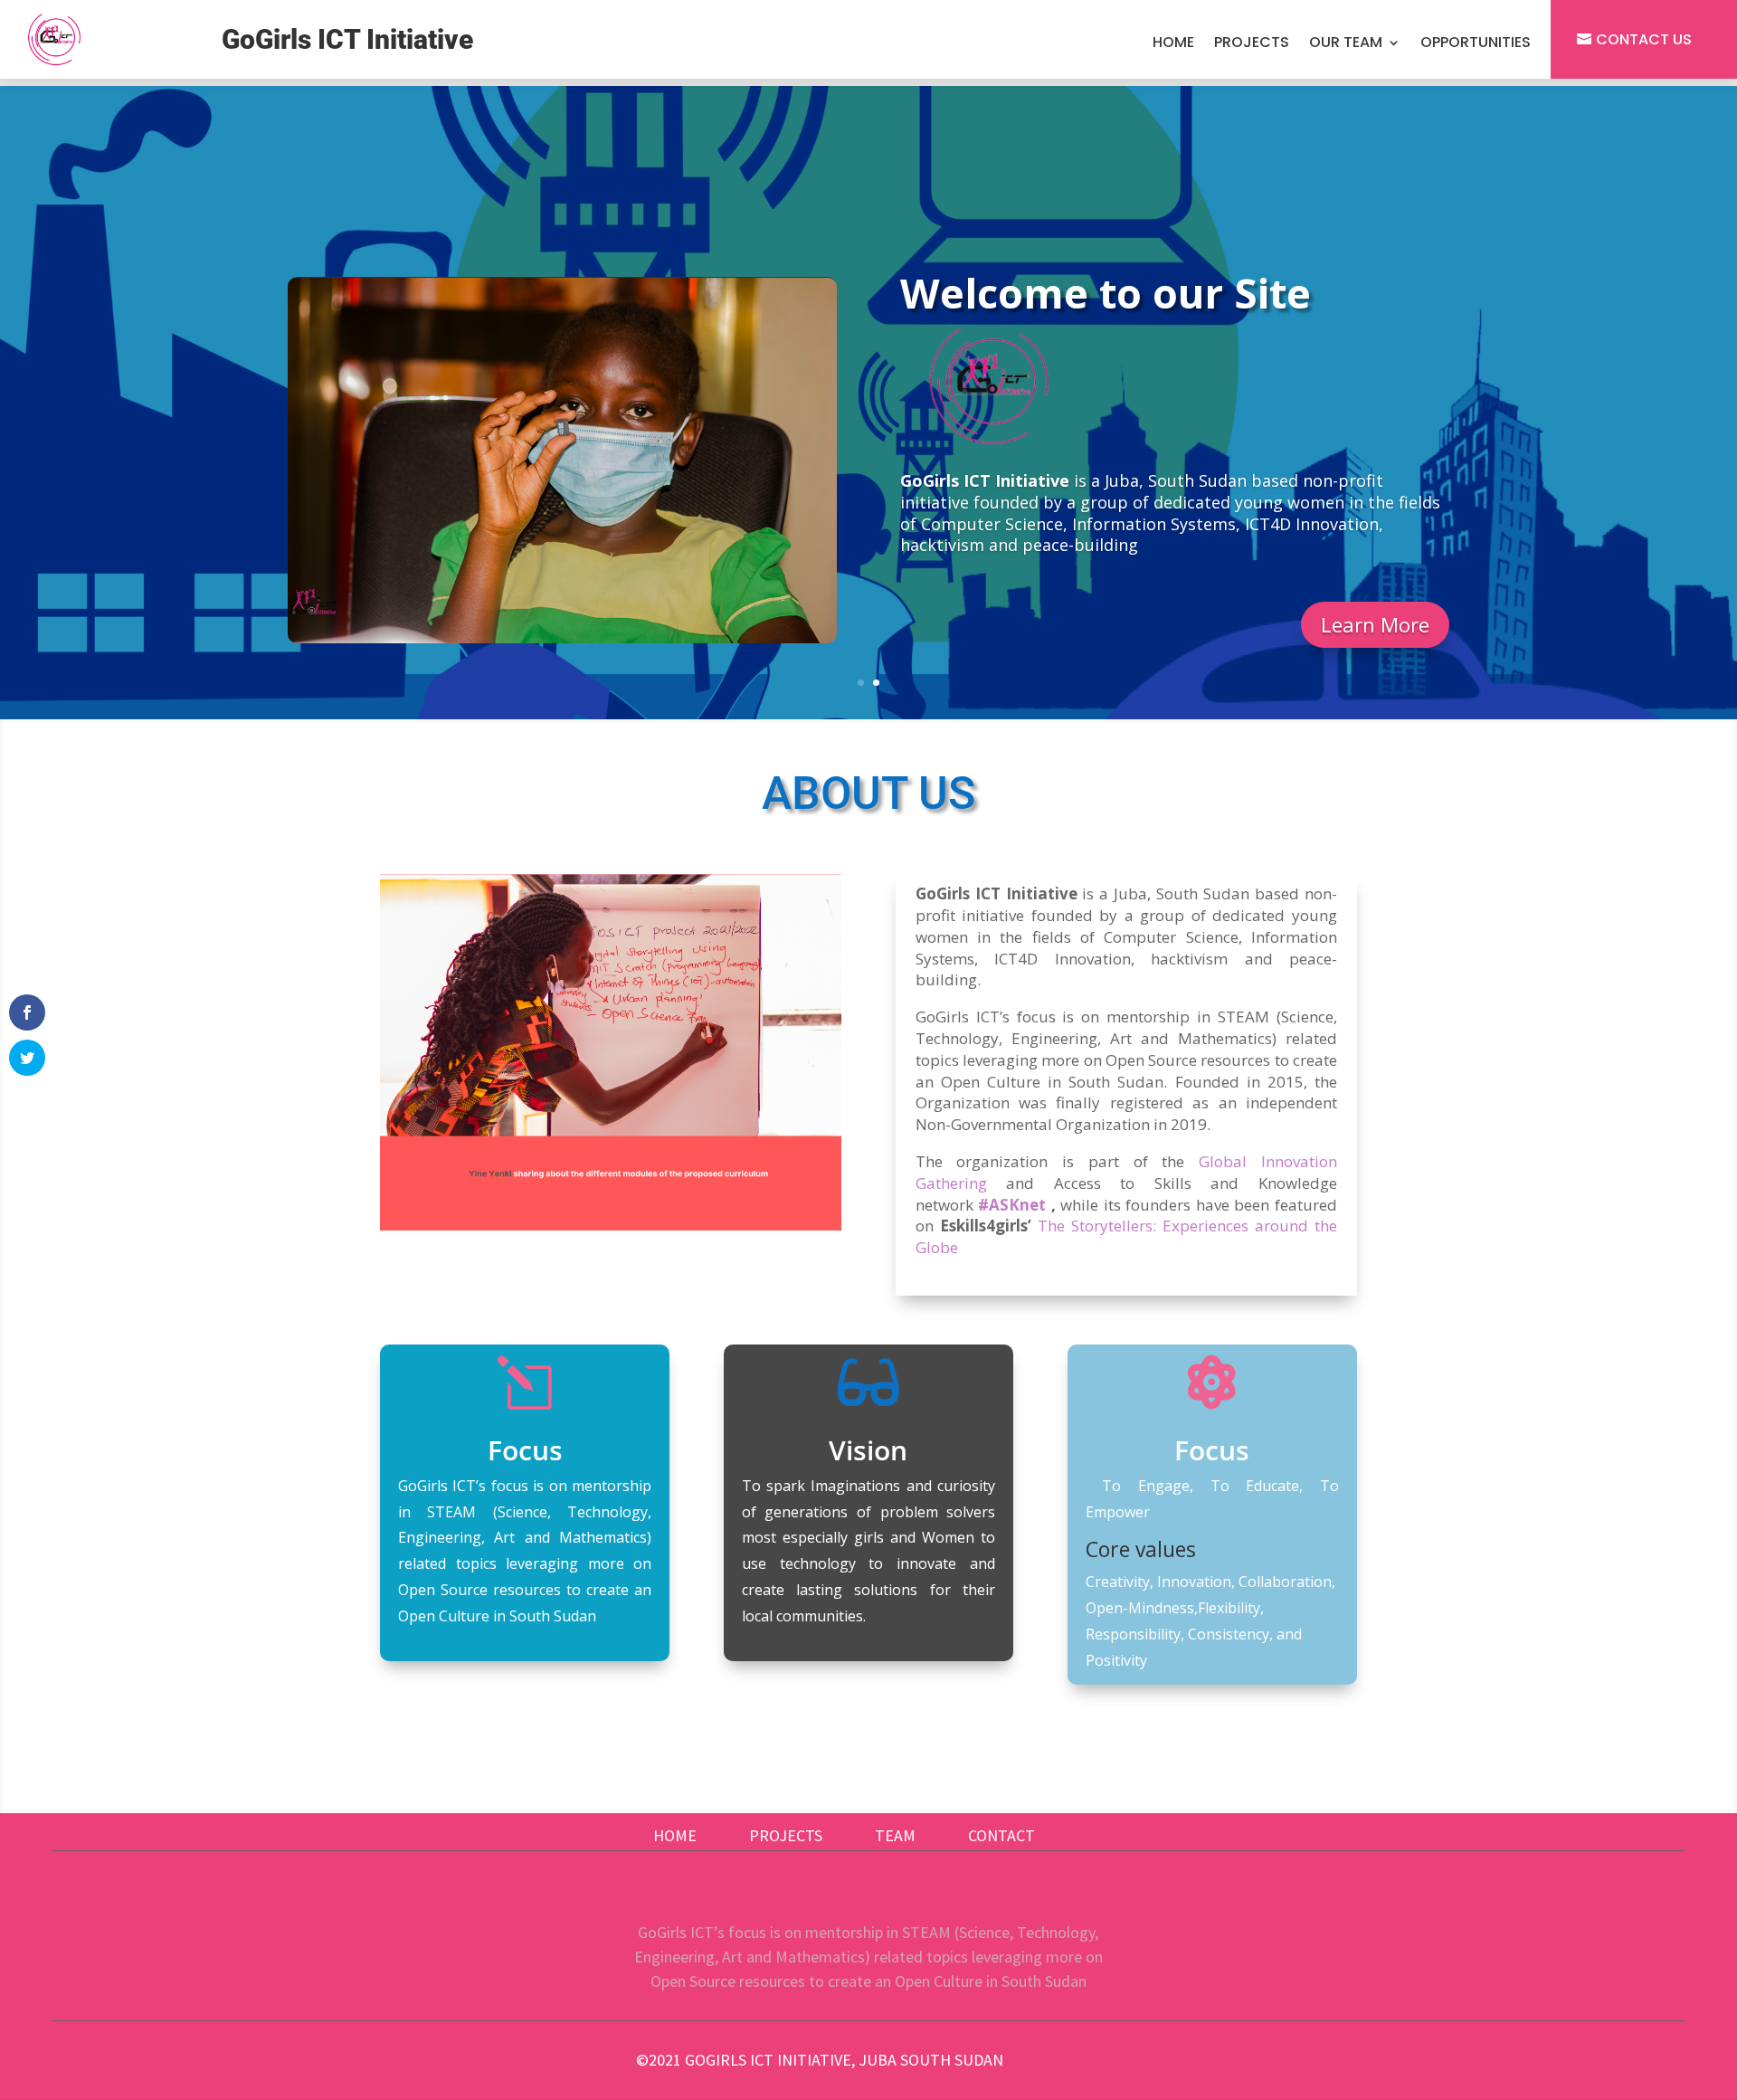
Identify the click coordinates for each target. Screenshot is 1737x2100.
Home (1173, 44)
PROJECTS (786, 1835)
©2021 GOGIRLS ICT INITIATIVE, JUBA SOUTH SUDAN (820, 2060)
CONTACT (1001, 1835)
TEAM (895, 1835)
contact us (1644, 39)
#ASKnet (1012, 1205)
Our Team (1346, 44)
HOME (675, 1835)
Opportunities (1476, 44)
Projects (1252, 44)
